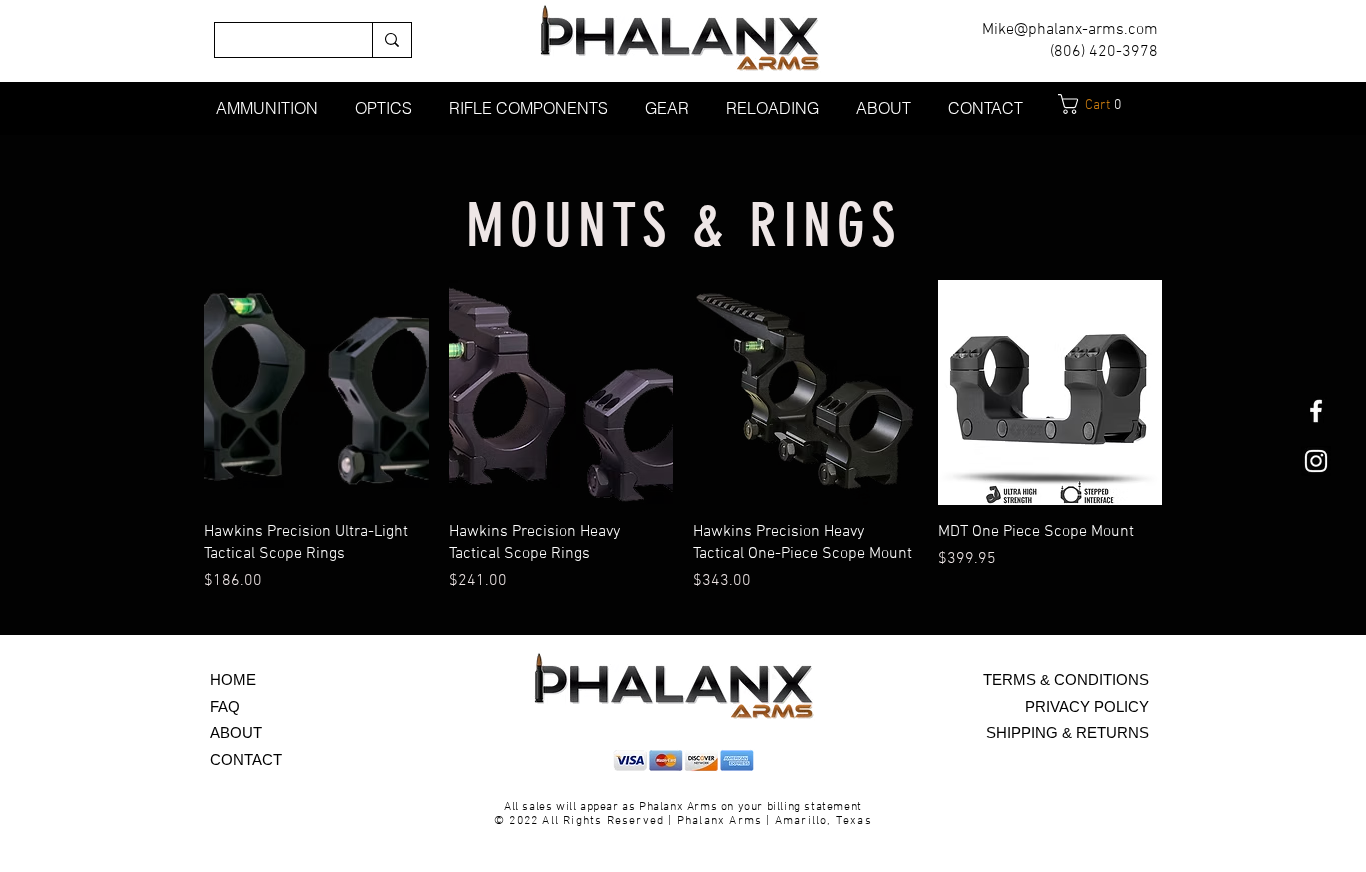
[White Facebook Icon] (1316, 411)
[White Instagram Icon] (1316, 461)
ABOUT (236, 732)
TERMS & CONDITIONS (1066, 679)
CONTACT (246, 759)
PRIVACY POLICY (1087, 706)
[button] (266, 108)
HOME (233, 679)
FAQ (225, 706)
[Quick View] (316, 392)
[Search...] (391, 40)
